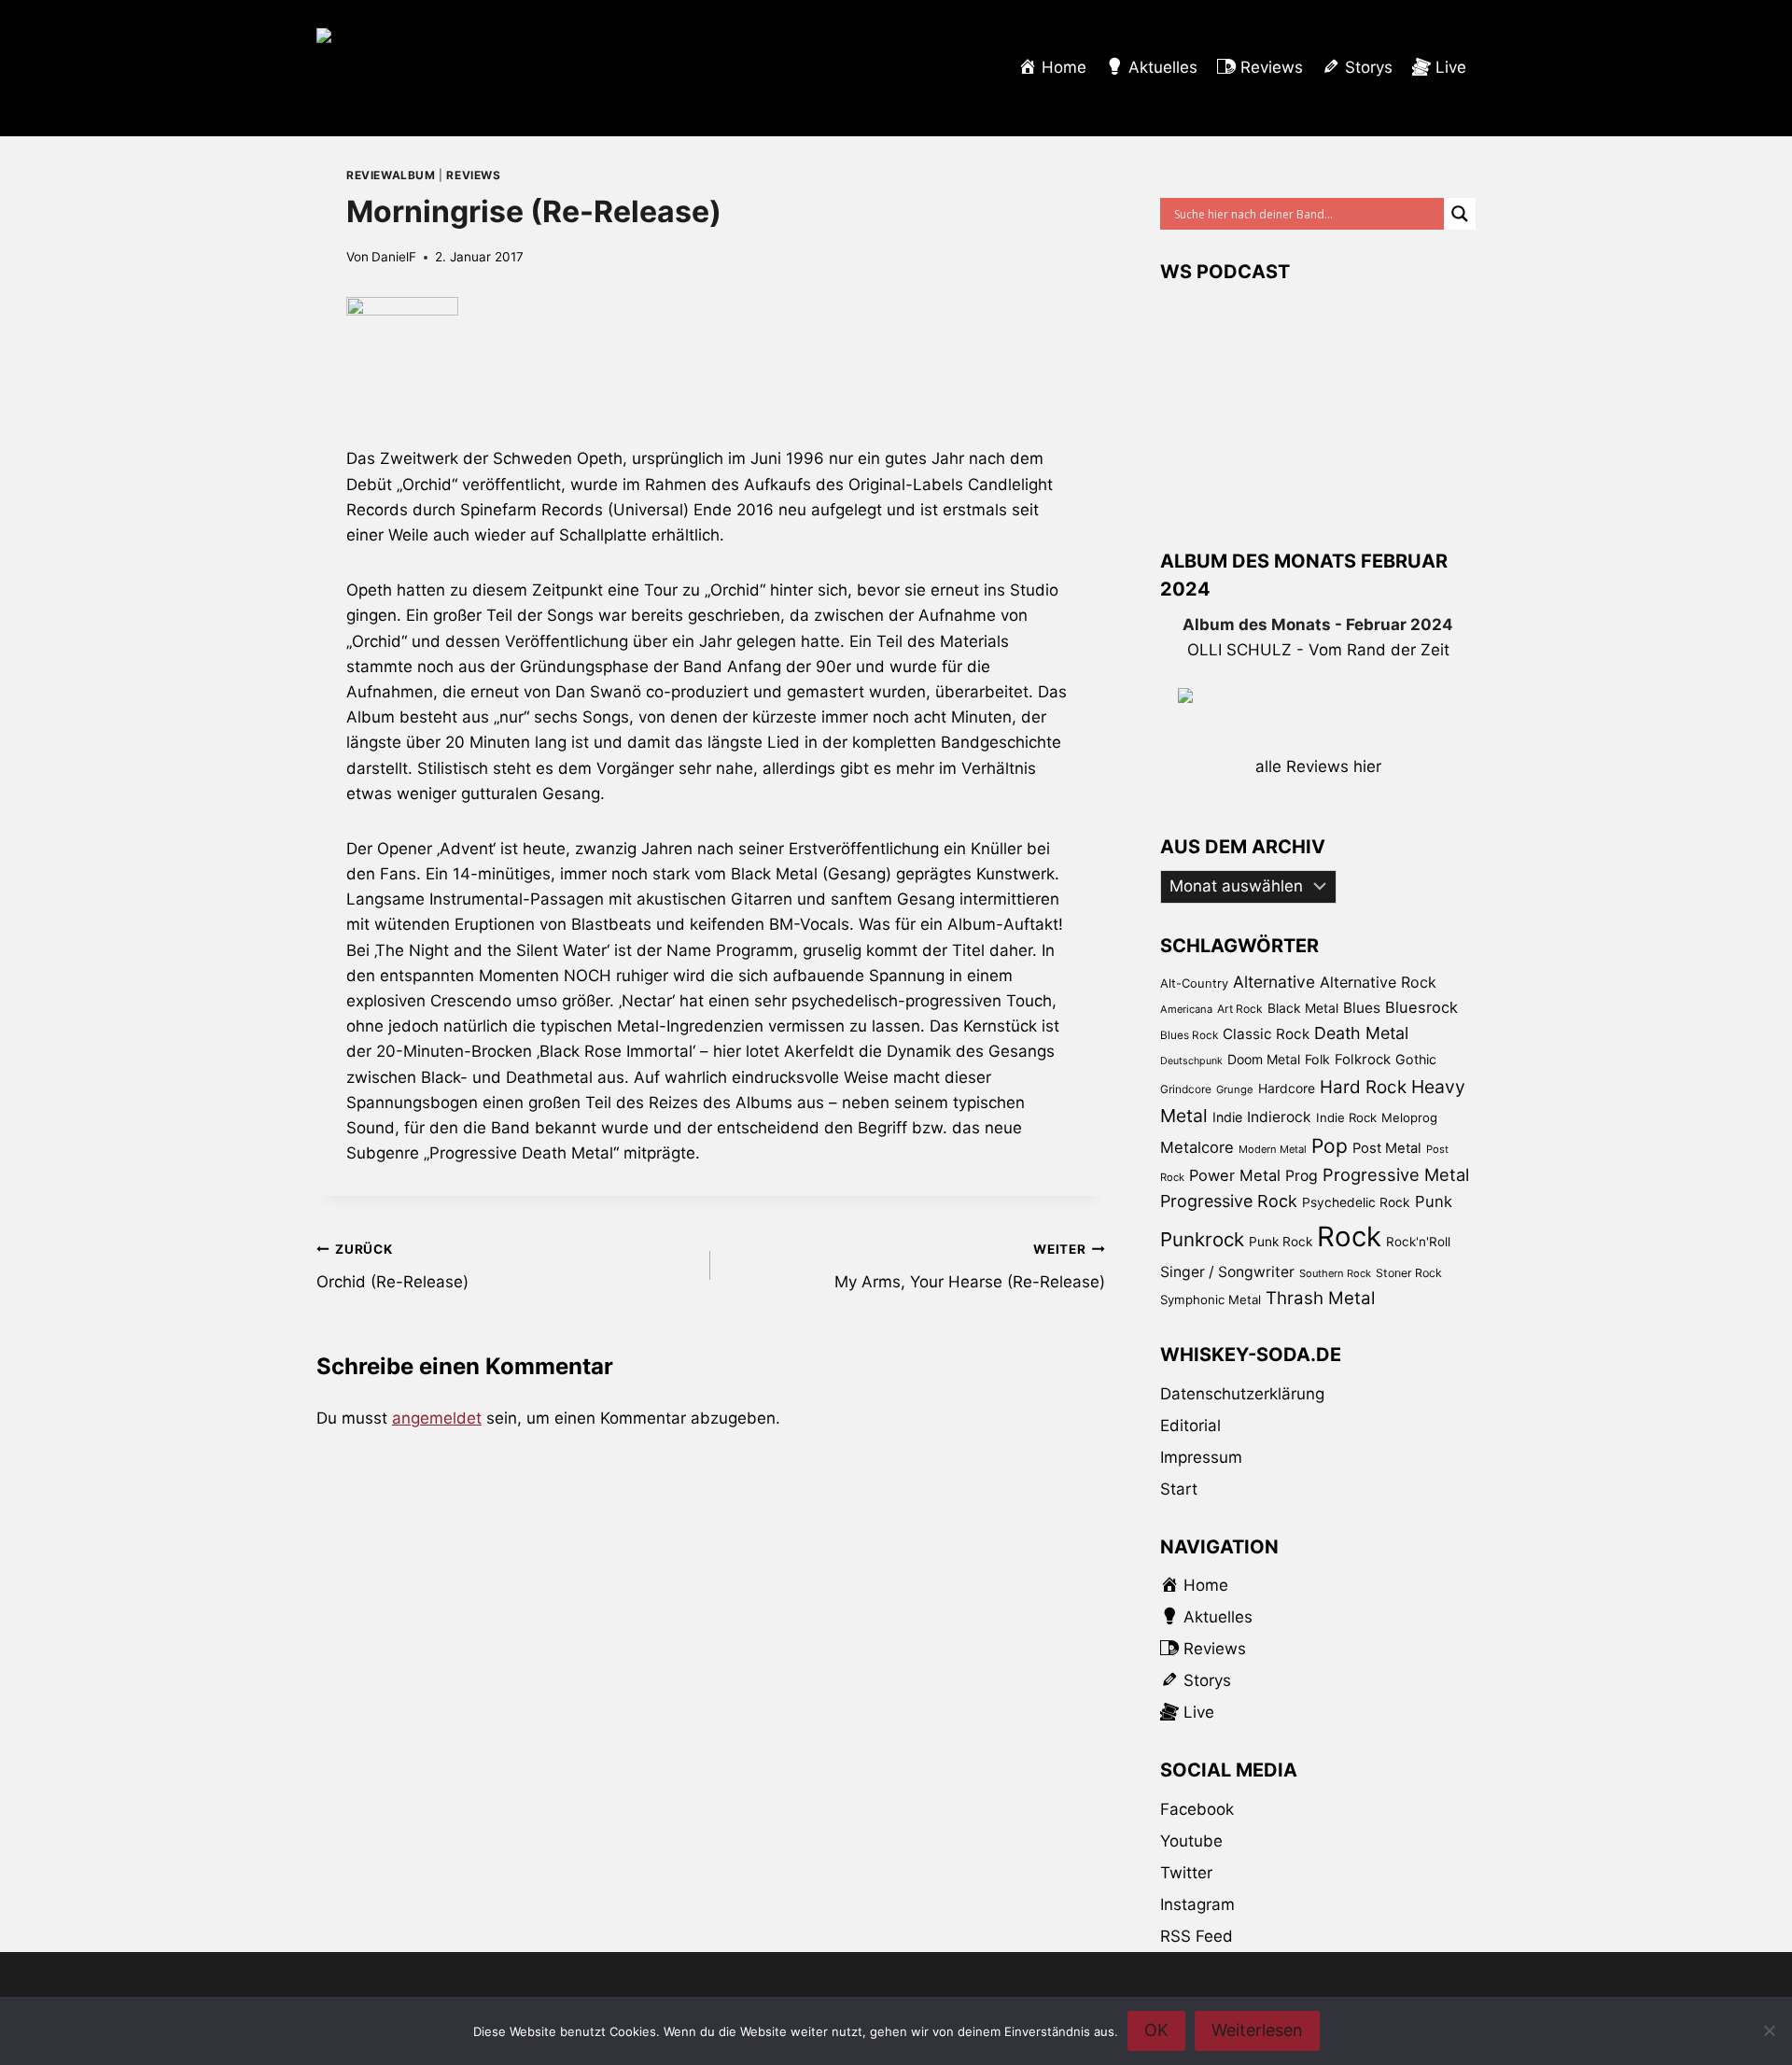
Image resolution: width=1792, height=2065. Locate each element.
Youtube (1191, 1841)
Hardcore (1287, 1088)
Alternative (1274, 982)
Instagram (1197, 1904)
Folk (1317, 1059)
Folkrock (1363, 1060)
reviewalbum (391, 175)
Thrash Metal (1320, 1298)
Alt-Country (1194, 983)
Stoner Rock (1409, 1273)
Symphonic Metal (1211, 1299)
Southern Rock (1335, 1273)
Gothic (1416, 1059)
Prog (1302, 1176)
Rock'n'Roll (1418, 1242)
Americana (1186, 1009)
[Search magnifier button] (1460, 214)
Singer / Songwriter (1227, 1272)
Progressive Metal (1396, 1174)
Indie (1227, 1117)
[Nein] (1769, 2030)
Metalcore (1197, 1147)
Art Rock (1240, 1009)
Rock (1349, 1236)
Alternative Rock (1378, 982)
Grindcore (1186, 1089)
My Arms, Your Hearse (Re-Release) (969, 1266)
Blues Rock (1189, 1035)
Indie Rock (1346, 1117)
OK (1156, 2030)
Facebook (1197, 1809)
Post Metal (1387, 1148)
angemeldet (437, 1418)
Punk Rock (1281, 1242)
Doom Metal (1264, 1059)
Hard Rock (1363, 1087)
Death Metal (1361, 1033)
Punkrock (1202, 1239)
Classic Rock (1266, 1034)
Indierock (1279, 1117)
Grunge (1235, 1089)
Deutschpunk (1191, 1061)
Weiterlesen (1257, 2030)
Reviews (473, 175)
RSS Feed (1197, 1936)
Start (1179, 1489)
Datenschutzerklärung (1242, 1394)
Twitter (1186, 1873)
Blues (1362, 1008)
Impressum (1201, 1457)
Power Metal (1235, 1175)
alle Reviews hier (1318, 766)
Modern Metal (1273, 1149)
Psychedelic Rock (1356, 1202)
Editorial (1190, 1426)
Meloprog (1409, 1117)
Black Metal (1303, 1008)
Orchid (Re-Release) (392, 1266)
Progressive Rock (1229, 1201)
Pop (1330, 1146)
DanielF (394, 257)
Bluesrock (1421, 1007)
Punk (1434, 1201)
